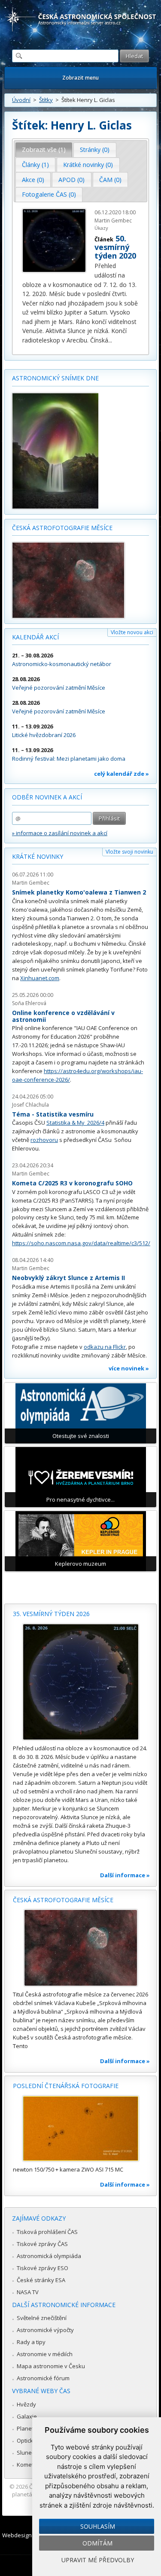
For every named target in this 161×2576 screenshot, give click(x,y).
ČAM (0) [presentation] (110, 180)
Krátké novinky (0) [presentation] (88, 165)
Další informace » (125, 1875)
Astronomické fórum (43, 2378)
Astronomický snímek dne (55, 378)
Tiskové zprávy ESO (43, 2268)
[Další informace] (80, 1682)
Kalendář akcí (35, 637)
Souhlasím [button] (98, 2526)
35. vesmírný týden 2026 (51, 1614)
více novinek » (129, 1368)
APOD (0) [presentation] (71, 180)
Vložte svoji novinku (129, 852)
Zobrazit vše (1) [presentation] (44, 150)
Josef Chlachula (30, 1105)
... (110, 340)
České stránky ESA (41, 2280)
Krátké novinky (38, 856)
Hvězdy (26, 2404)
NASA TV (28, 2292)
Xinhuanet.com (40, 978)
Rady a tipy (31, 2342)
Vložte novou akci (132, 632)
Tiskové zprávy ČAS (42, 2244)
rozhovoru (44, 1140)
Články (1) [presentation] (35, 165)
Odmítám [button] (97, 2543)
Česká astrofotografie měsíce (62, 528)
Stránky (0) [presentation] (95, 150)
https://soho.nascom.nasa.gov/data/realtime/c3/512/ (81, 1243)
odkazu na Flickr (105, 1347)
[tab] (44, 150)
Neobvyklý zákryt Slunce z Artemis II (68, 1278)
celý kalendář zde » (122, 774)
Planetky (28, 2428)
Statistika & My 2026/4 (75, 1123)
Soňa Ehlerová (29, 1003)
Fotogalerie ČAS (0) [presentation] (49, 194)
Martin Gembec (31, 883)
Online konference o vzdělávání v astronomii (63, 1016)
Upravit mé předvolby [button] (98, 2560)
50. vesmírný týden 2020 (115, 247)
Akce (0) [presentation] (33, 180)
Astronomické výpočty (45, 2330)
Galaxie (27, 2416)
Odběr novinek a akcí (47, 797)
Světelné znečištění (42, 2318)
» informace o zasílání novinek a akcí (60, 833)
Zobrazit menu (80, 78)
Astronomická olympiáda (49, 2256)
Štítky (46, 100)
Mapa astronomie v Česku (51, 2366)
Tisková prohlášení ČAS (47, 2232)
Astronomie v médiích (45, 2354)
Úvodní (21, 100)
